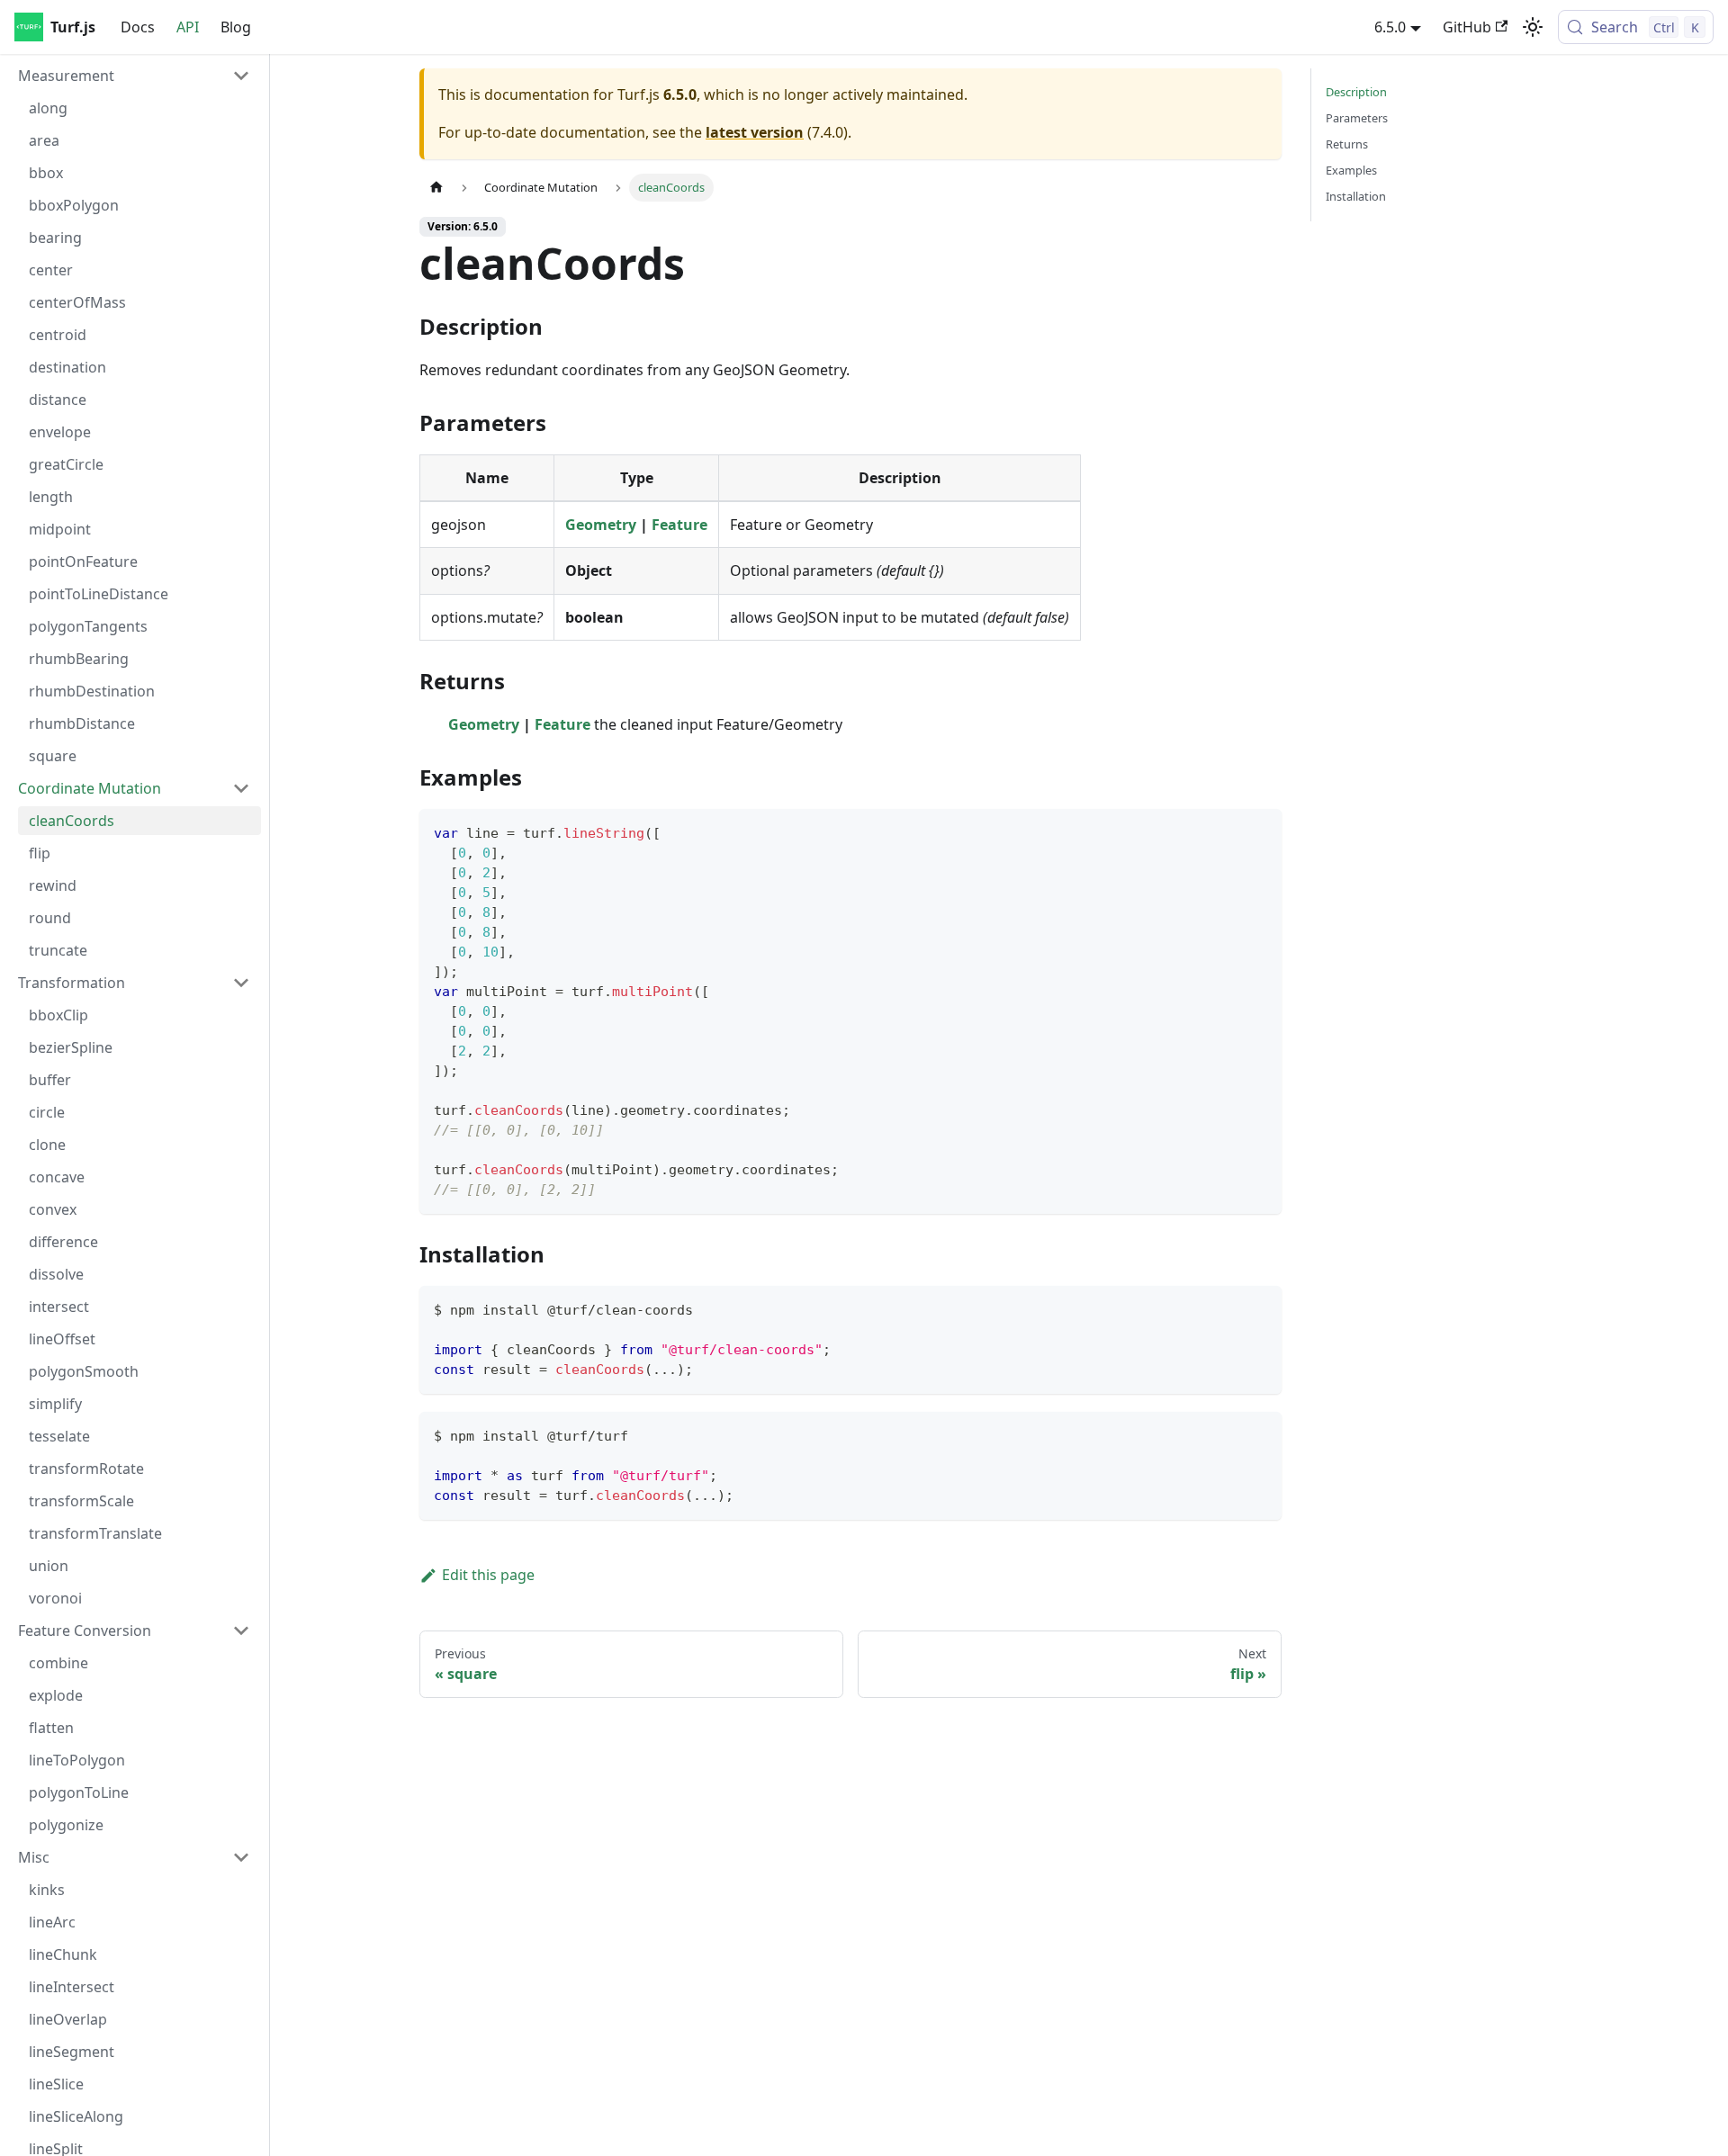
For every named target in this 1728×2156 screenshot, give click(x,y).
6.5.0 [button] (1390, 27)
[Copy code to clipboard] (1260, 831)
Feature (679, 525)
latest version (755, 132)
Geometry (601, 525)
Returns (1347, 144)
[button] (134, 76)
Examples (1351, 170)
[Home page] (436, 188)
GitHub (1467, 27)
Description (1356, 92)
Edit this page (488, 1575)
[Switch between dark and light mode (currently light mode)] (1533, 27)
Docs (138, 27)
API (188, 27)
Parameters (1357, 118)
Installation (1356, 196)
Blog (236, 27)
